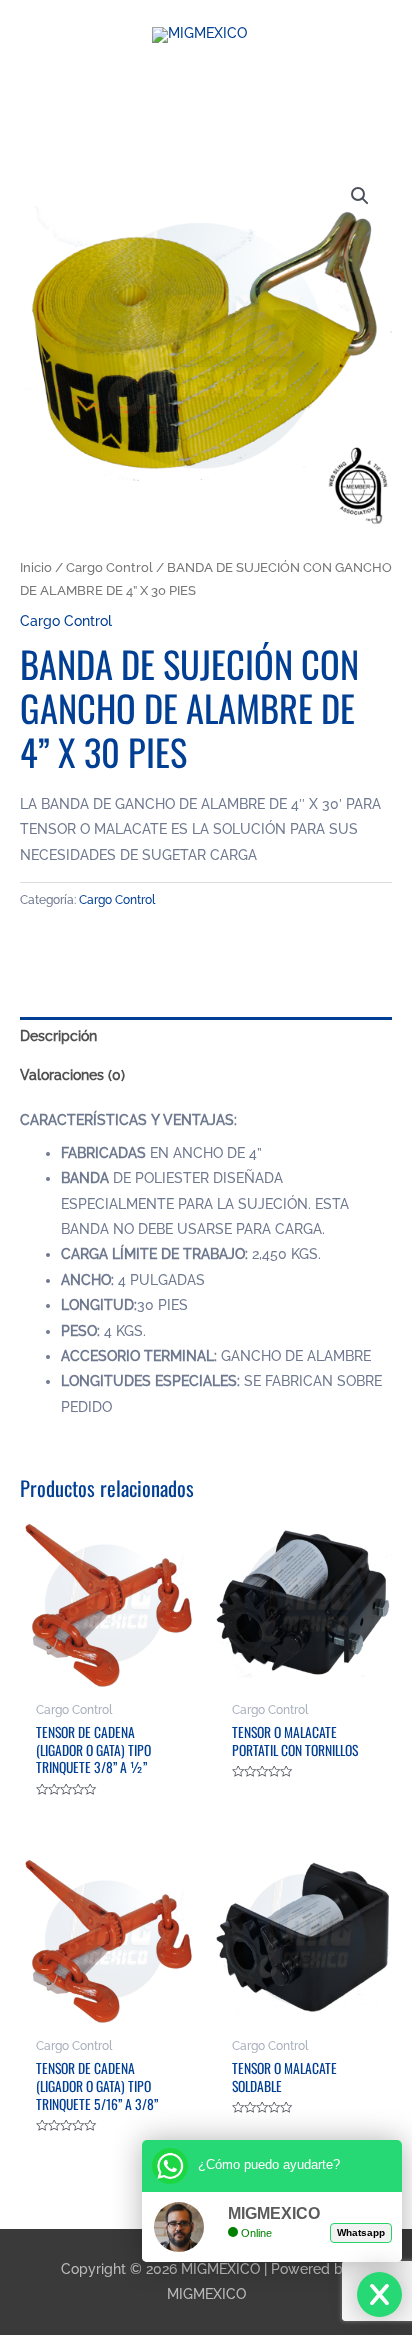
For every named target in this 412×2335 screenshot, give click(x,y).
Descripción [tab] (58, 1036)
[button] (360, 196)
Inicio (36, 567)
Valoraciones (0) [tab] (72, 1075)
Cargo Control (109, 567)
